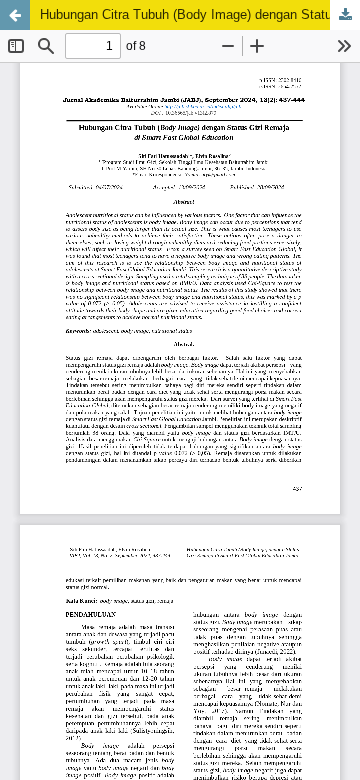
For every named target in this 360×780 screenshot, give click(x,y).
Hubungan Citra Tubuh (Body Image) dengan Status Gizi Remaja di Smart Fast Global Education (200, 14)
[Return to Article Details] (15, 15)
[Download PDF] (345, 15)
